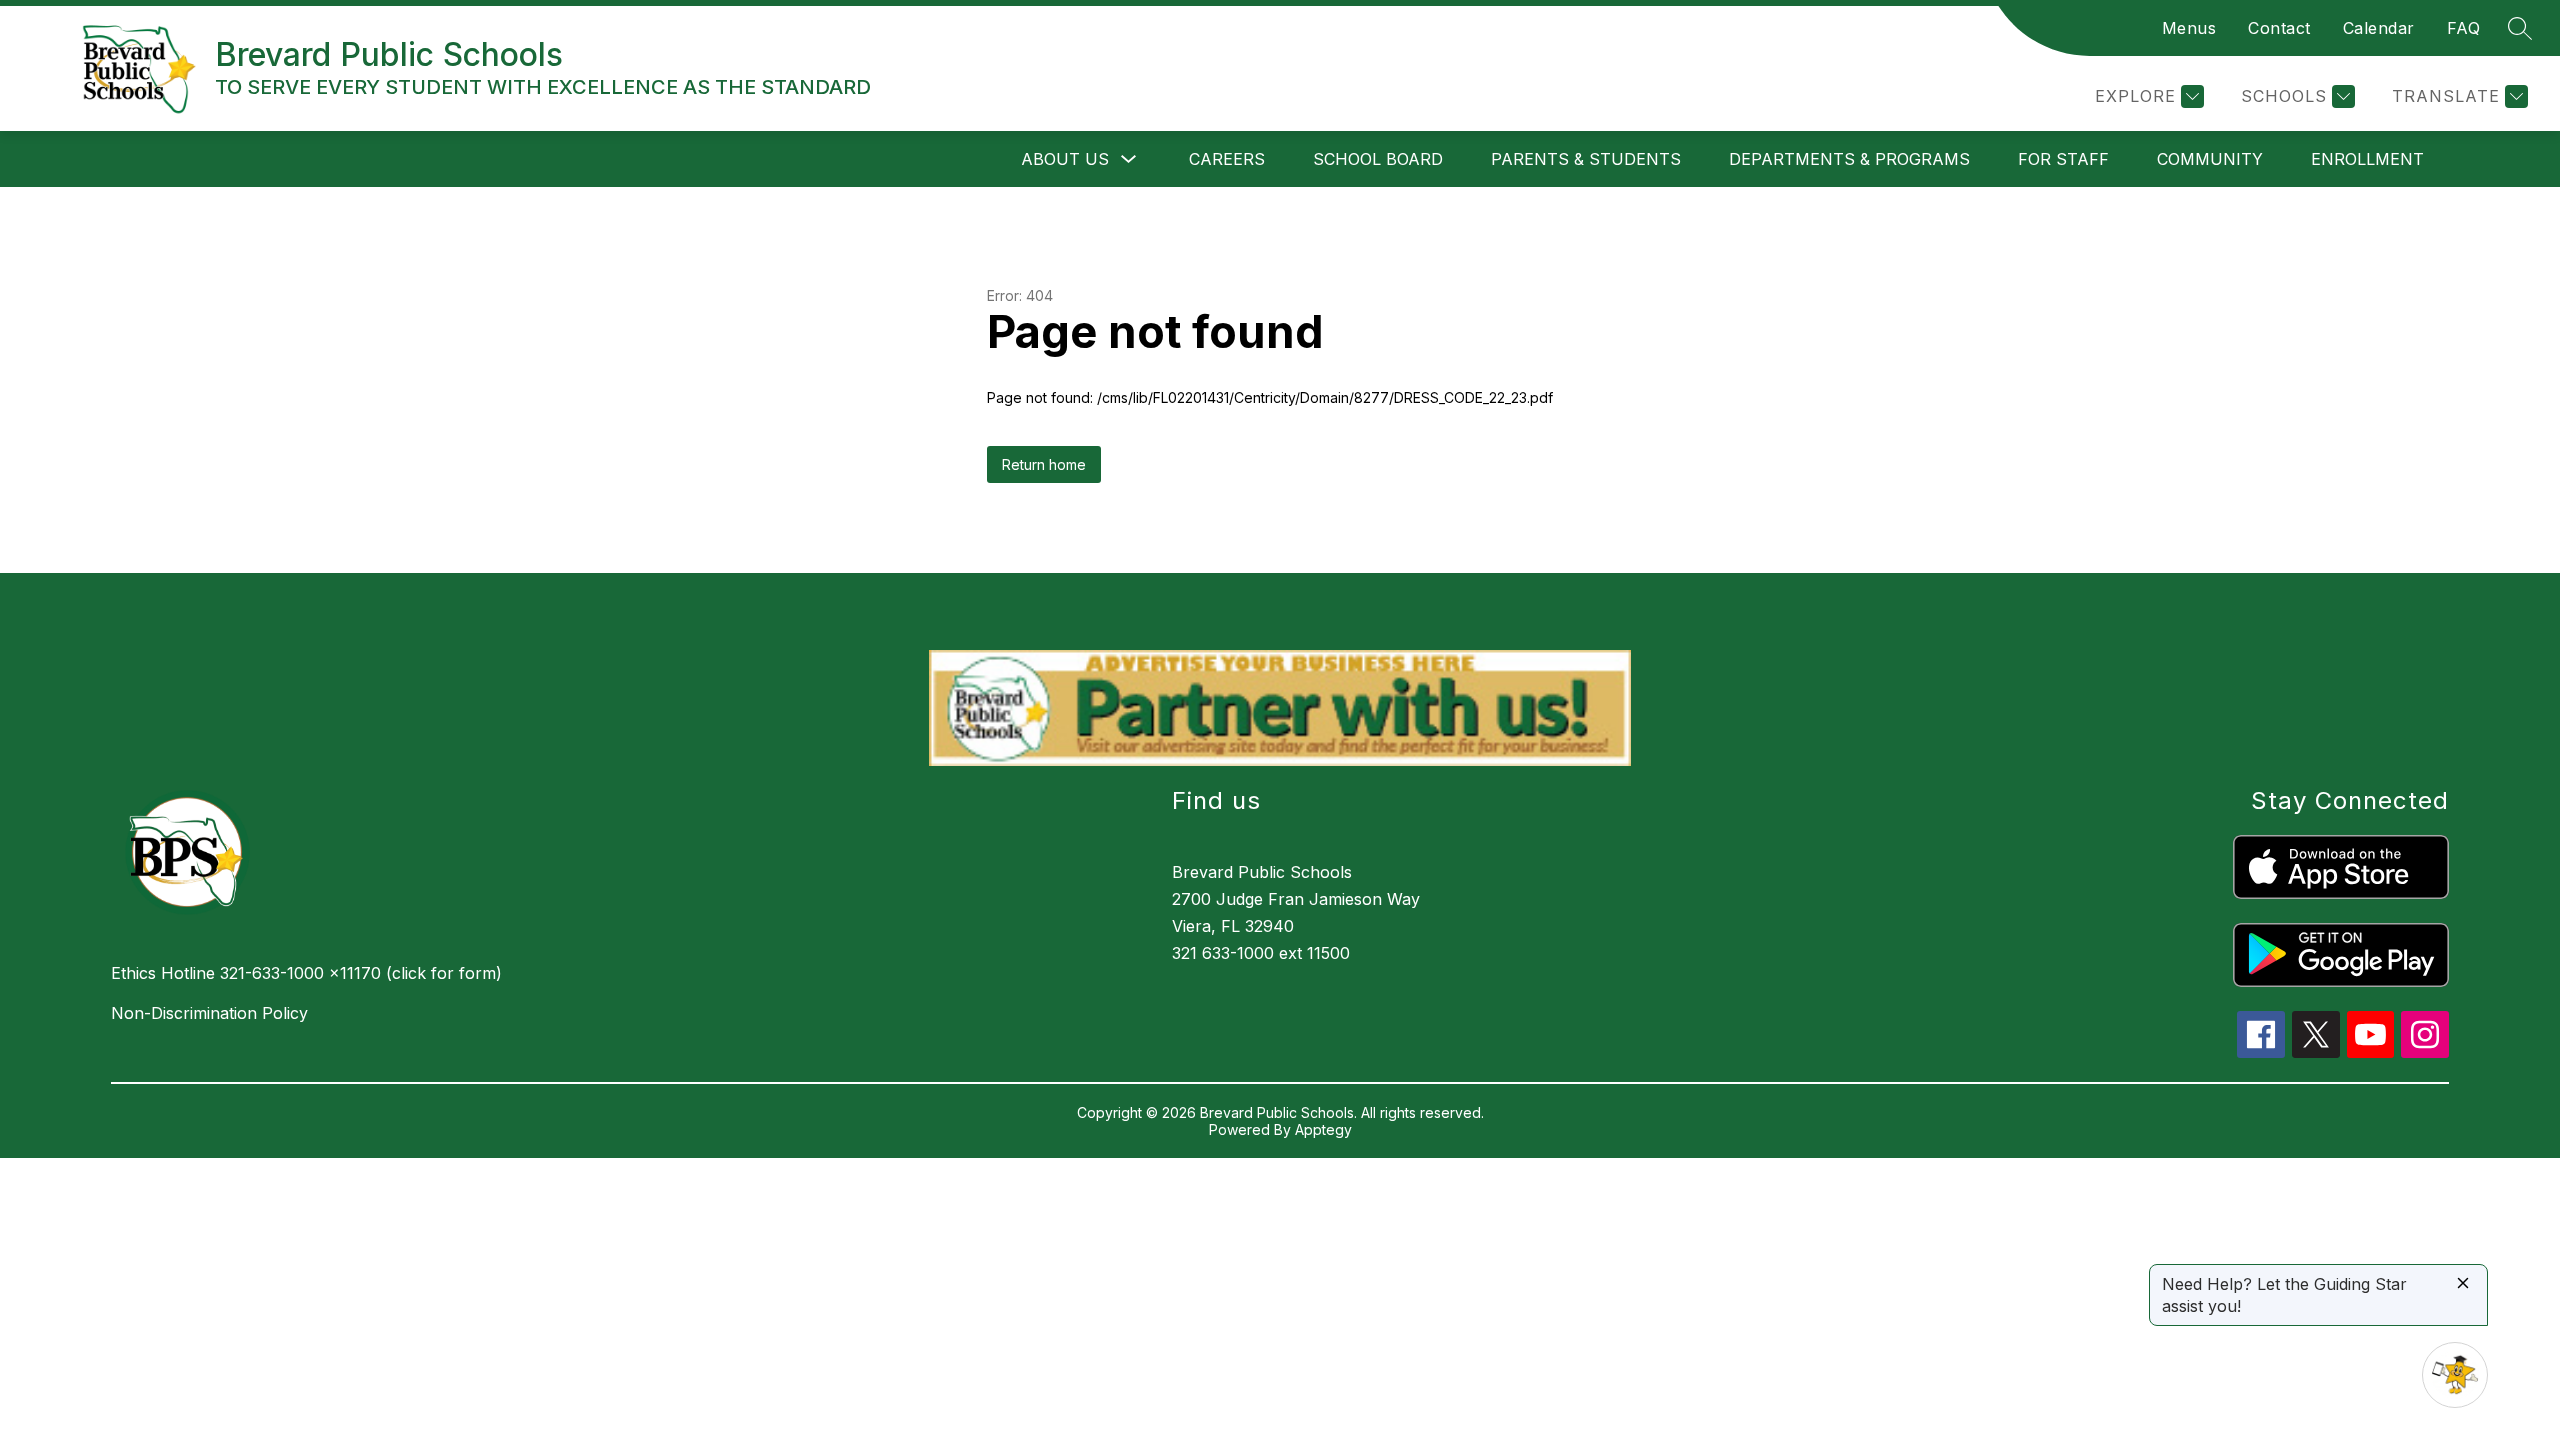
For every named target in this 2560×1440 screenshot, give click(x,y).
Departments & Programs (1849, 159)
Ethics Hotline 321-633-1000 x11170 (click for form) (306, 973)
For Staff (2063, 159)
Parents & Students (1586, 159)
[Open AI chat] (2455, 1375)
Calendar (2379, 28)
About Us (1065, 159)
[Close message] (2463, 1284)
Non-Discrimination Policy (209, 1013)
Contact (2279, 28)
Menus (2189, 28)
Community (2210, 159)
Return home (1044, 464)
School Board (1378, 159)
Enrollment (2367, 159)
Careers (1227, 159)
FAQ (2464, 28)
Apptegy (1323, 1129)
